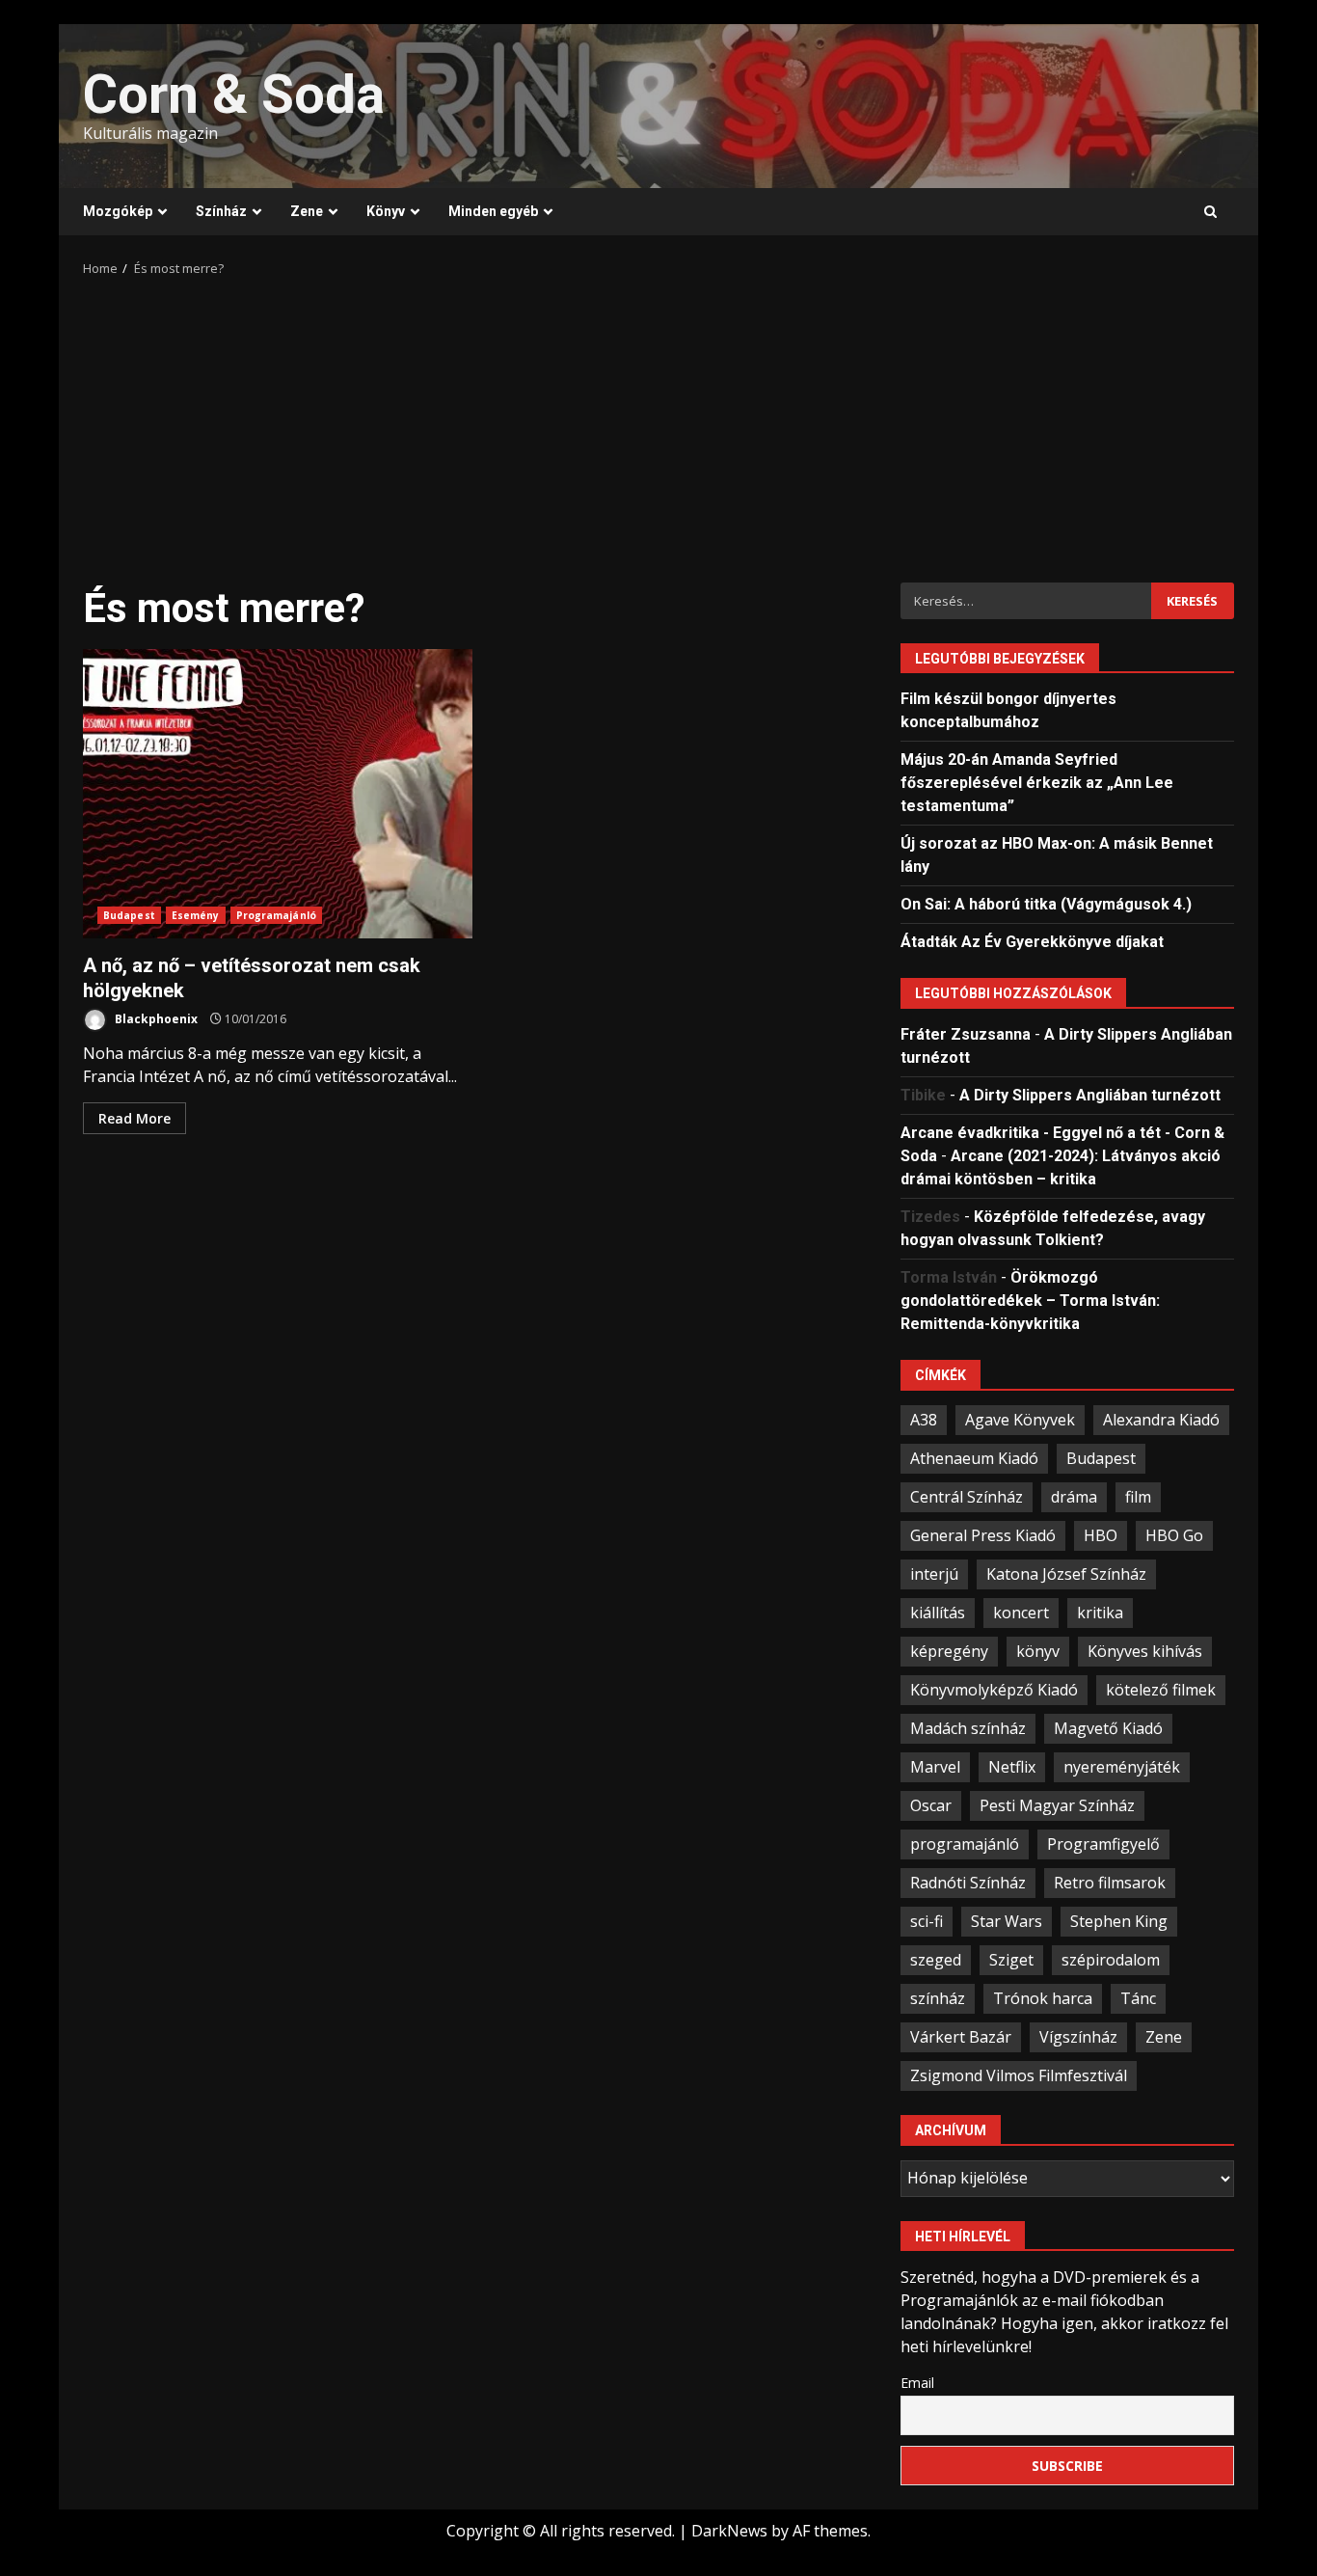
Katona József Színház (1066, 1574)
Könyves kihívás (1145, 1651)
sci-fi (927, 1921)
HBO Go (1174, 1535)
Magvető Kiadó (1108, 1728)
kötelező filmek (1161, 1690)
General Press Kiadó (983, 1535)
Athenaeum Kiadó (974, 1458)
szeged (936, 1960)
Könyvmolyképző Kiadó (994, 1690)
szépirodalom (1111, 1960)
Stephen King (1119, 1921)
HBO (1101, 1535)
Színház (221, 211)
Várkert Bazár (961, 2037)
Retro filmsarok (1110, 1883)
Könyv (386, 211)
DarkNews (729, 2531)
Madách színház (968, 1728)
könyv (1038, 1651)
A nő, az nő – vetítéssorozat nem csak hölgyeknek (278, 794)
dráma (1074, 1497)
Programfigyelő (1103, 1844)
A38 (924, 1420)
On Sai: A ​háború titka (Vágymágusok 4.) (1046, 904)
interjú (934, 1574)
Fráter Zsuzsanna (966, 1034)
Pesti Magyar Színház (1057, 1805)
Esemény (196, 915)
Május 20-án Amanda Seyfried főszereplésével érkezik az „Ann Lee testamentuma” (1037, 783)
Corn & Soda (234, 95)
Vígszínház (1078, 2037)
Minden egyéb (493, 211)
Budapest (129, 915)
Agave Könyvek (1020, 1420)
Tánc (1138, 1998)
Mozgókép (118, 211)
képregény (949, 1651)
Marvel (935, 1767)
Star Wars (1007, 1921)
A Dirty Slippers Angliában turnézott (1090, 1095)
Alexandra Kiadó (1161, 1420)
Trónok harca (1043, 1998)
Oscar (931, 1805)
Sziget (1011, 1960)
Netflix (1012, 1767)
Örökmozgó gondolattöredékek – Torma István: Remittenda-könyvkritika (1030, 1301)
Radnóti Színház (968, 1883)
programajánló (965, 1844)
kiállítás (938, 1613)
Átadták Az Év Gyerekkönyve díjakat (1032, 942)
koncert (1021, 1613)
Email (917, 2383)
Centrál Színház (967, 1497)
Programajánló (276, 915)
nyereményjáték (1122, 1767)
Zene (307, 211)
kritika (1100, 1613)
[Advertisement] (658, 423)
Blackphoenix (155, 1019)
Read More (134, 1118)
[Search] (1210, 212)
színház (938, 1998)
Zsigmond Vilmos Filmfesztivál (1019, 2075)
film (1138, 1497)
